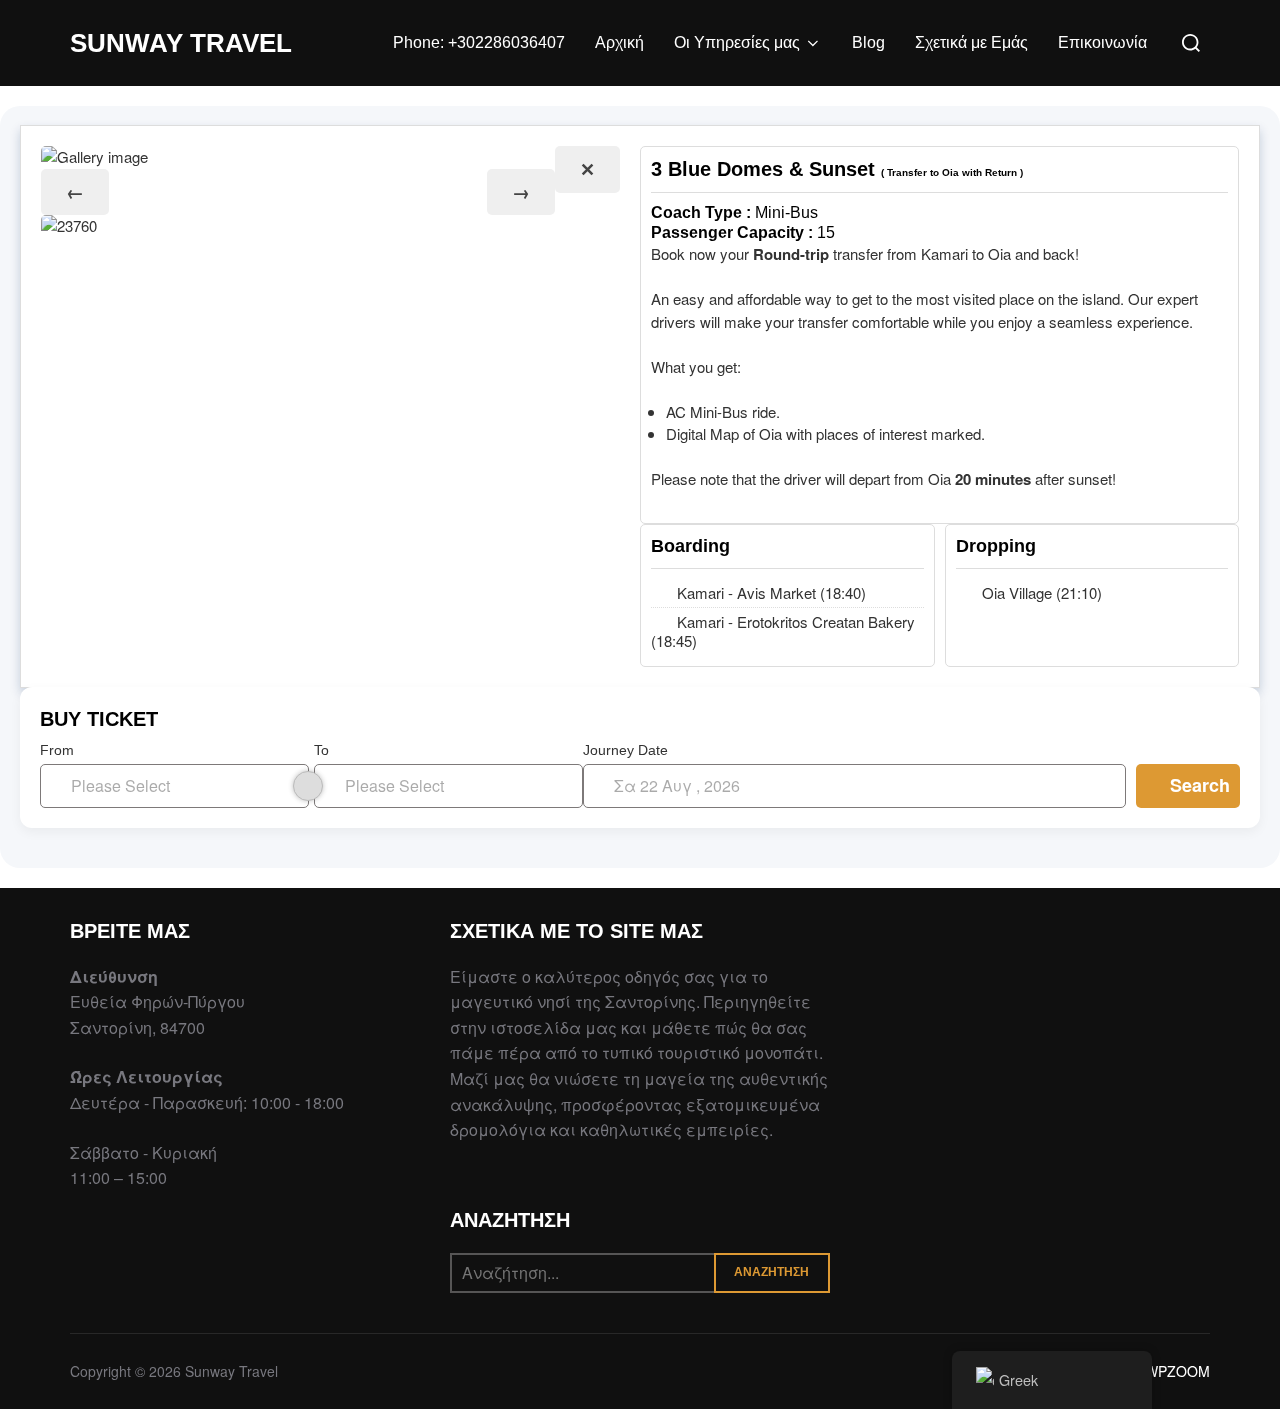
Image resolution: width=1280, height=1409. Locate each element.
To (321, 750)
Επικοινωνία (1102, 42)
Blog (868, 42)
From (57, 750)
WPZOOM (1177, 1371)
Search (1200, 785)
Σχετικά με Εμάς (971, 42)
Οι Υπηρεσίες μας (737, 42)
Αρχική (619, 42)
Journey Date (625, 750)
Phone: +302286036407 (479, 42)
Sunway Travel (181, 43)
